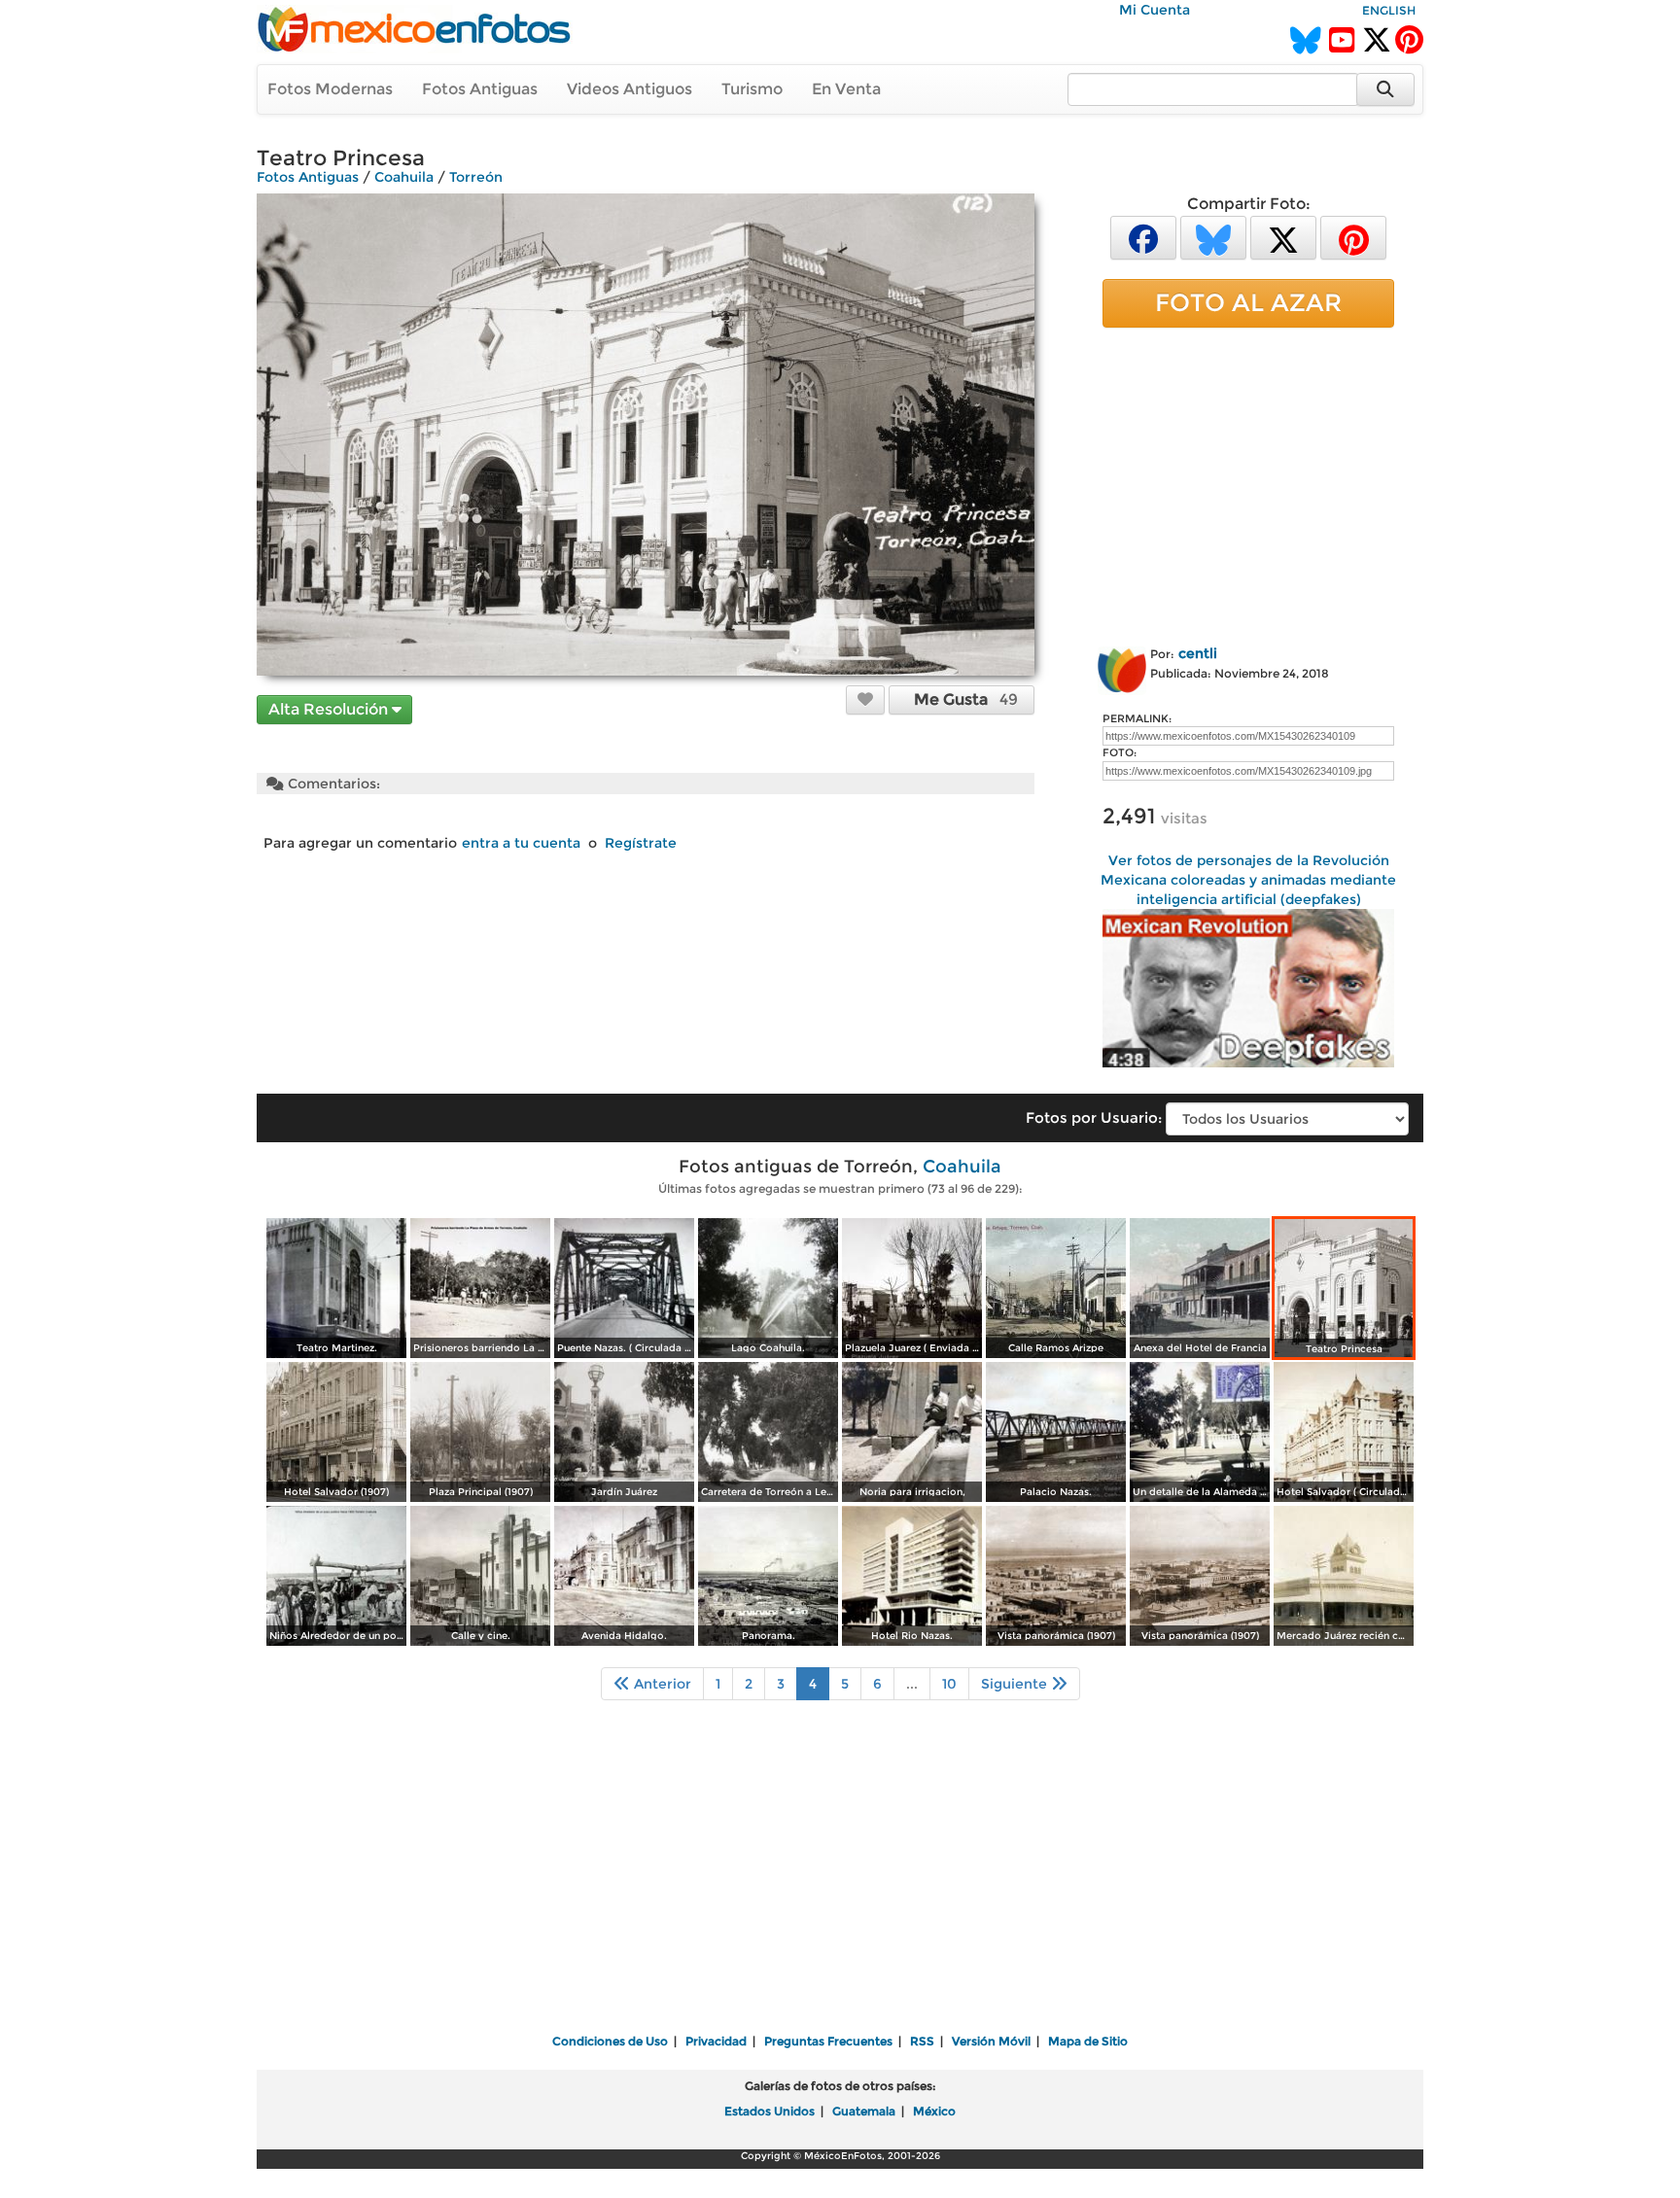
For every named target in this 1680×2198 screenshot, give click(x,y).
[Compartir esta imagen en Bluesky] (1213, 237)
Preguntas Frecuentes (828, 2041)
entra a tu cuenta (521, 843)
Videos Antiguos (630, 89)
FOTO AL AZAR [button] (1248, 302)
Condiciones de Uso (610, 2041)
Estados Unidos (770, 2111)
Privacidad (716, 2041)
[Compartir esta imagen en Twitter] (1283, 237)
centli (1198, 653)
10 (949, 1684)
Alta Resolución (330, 709)
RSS (922, 2041)
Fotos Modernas (330, 89)
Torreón (476, 177)
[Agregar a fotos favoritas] (865, 699)
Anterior (661, 1684)
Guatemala (864, 2111)
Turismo (752, 89)
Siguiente (1016, 1684)
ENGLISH (1389, 10)
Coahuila (404, 177)
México (934, 2111)
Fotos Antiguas (480, 89)
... (912, 1684)
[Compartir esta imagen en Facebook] (1143, 237)
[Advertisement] (1248, 483)
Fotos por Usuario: (1094, 1117)
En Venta (846, 89)
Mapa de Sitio (1088, 2041)
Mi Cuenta (1155, 10)
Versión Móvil (991, 2041)
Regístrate (641, 843)
